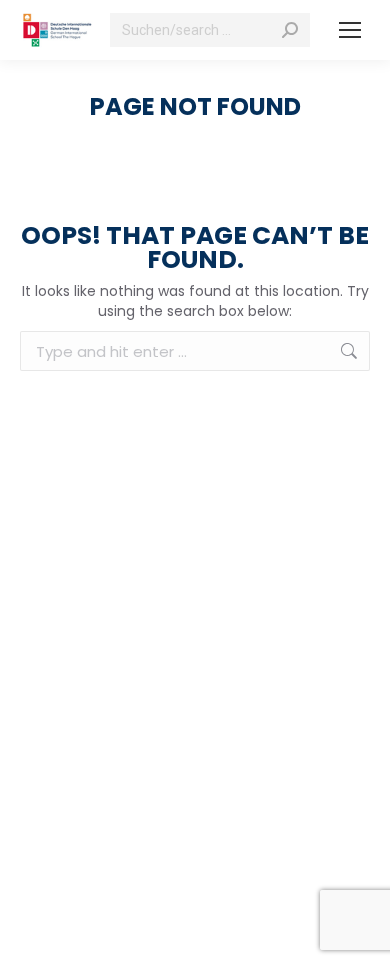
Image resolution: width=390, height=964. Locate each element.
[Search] (290, 30)
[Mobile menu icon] (350, 30)
